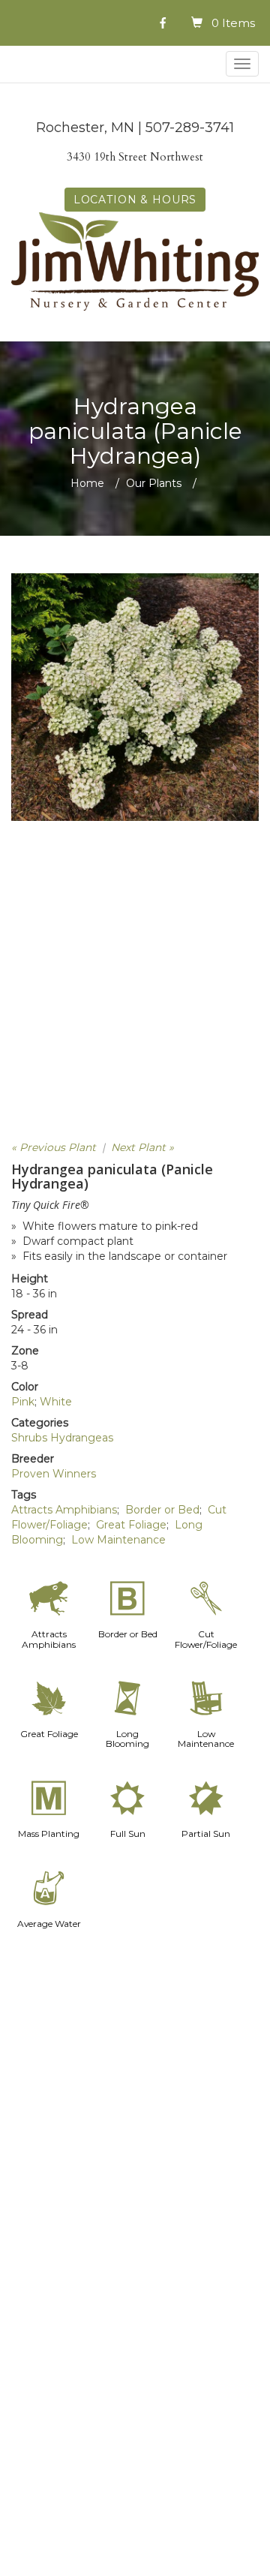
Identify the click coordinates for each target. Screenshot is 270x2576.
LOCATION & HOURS (135, 200)
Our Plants (154, 483)
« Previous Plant (54, 1147)
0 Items (233, 23)
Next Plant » (142, 1147)
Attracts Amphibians (64, 1510)
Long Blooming (127, 1739)
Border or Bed (162, 1510)
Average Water (49, 1924)
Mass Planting (49, 1834)
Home (87, 483)
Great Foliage (131, 1525)
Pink (23, 1402)
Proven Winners (54, 1474)
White (56, 1402)
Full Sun (128, 1834)
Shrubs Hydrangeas (62, 1438)
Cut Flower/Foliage (206, 1639)
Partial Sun (206, 1834)
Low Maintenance (118, 1540)
